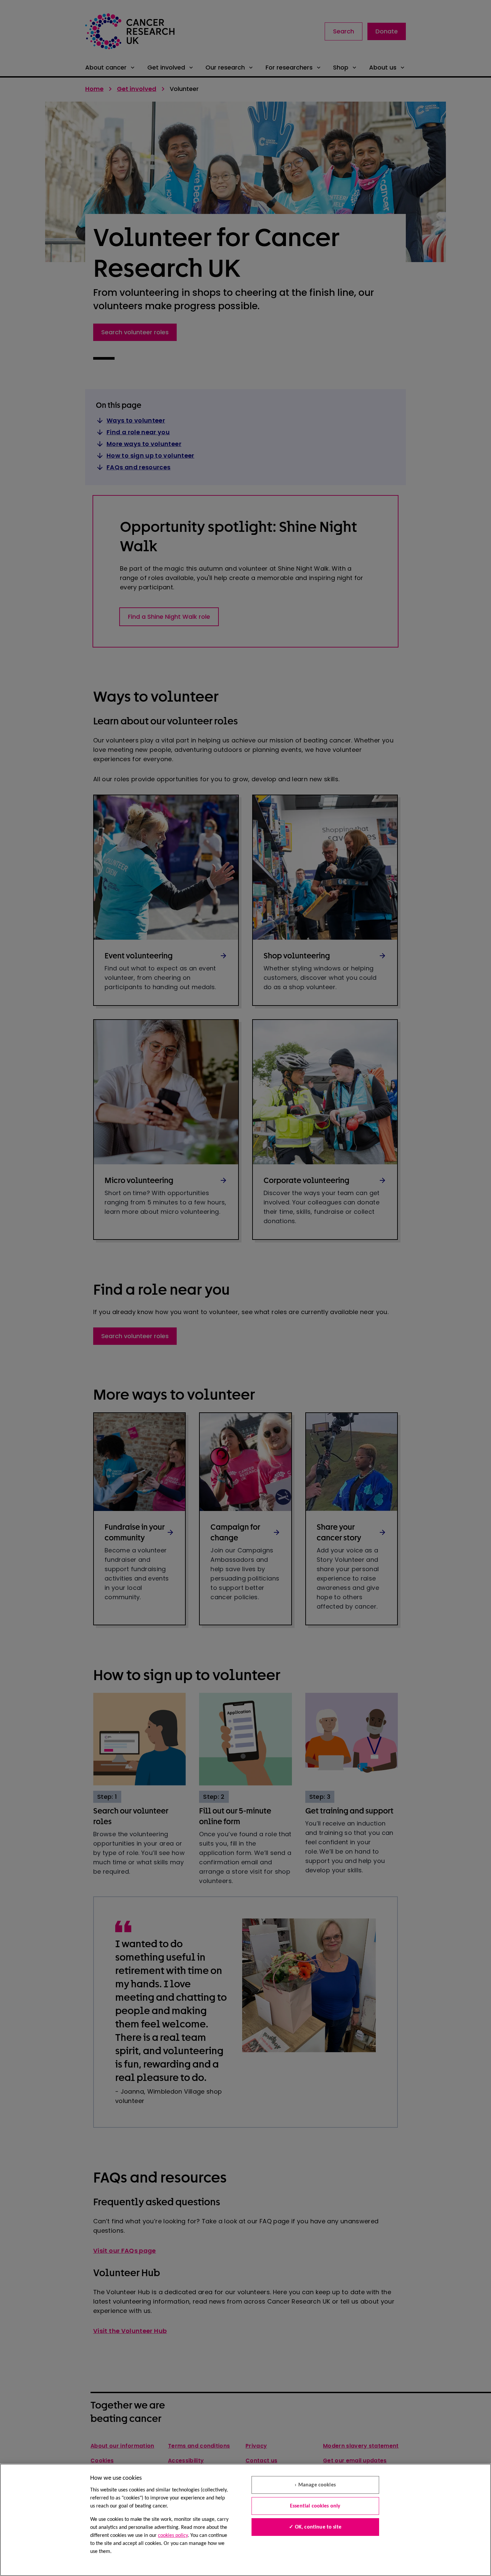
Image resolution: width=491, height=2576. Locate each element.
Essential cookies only (315, 2506)
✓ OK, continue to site (315, 2527)
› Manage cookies (315, 2485)
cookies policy (173, 2536)
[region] (246, 2520)
